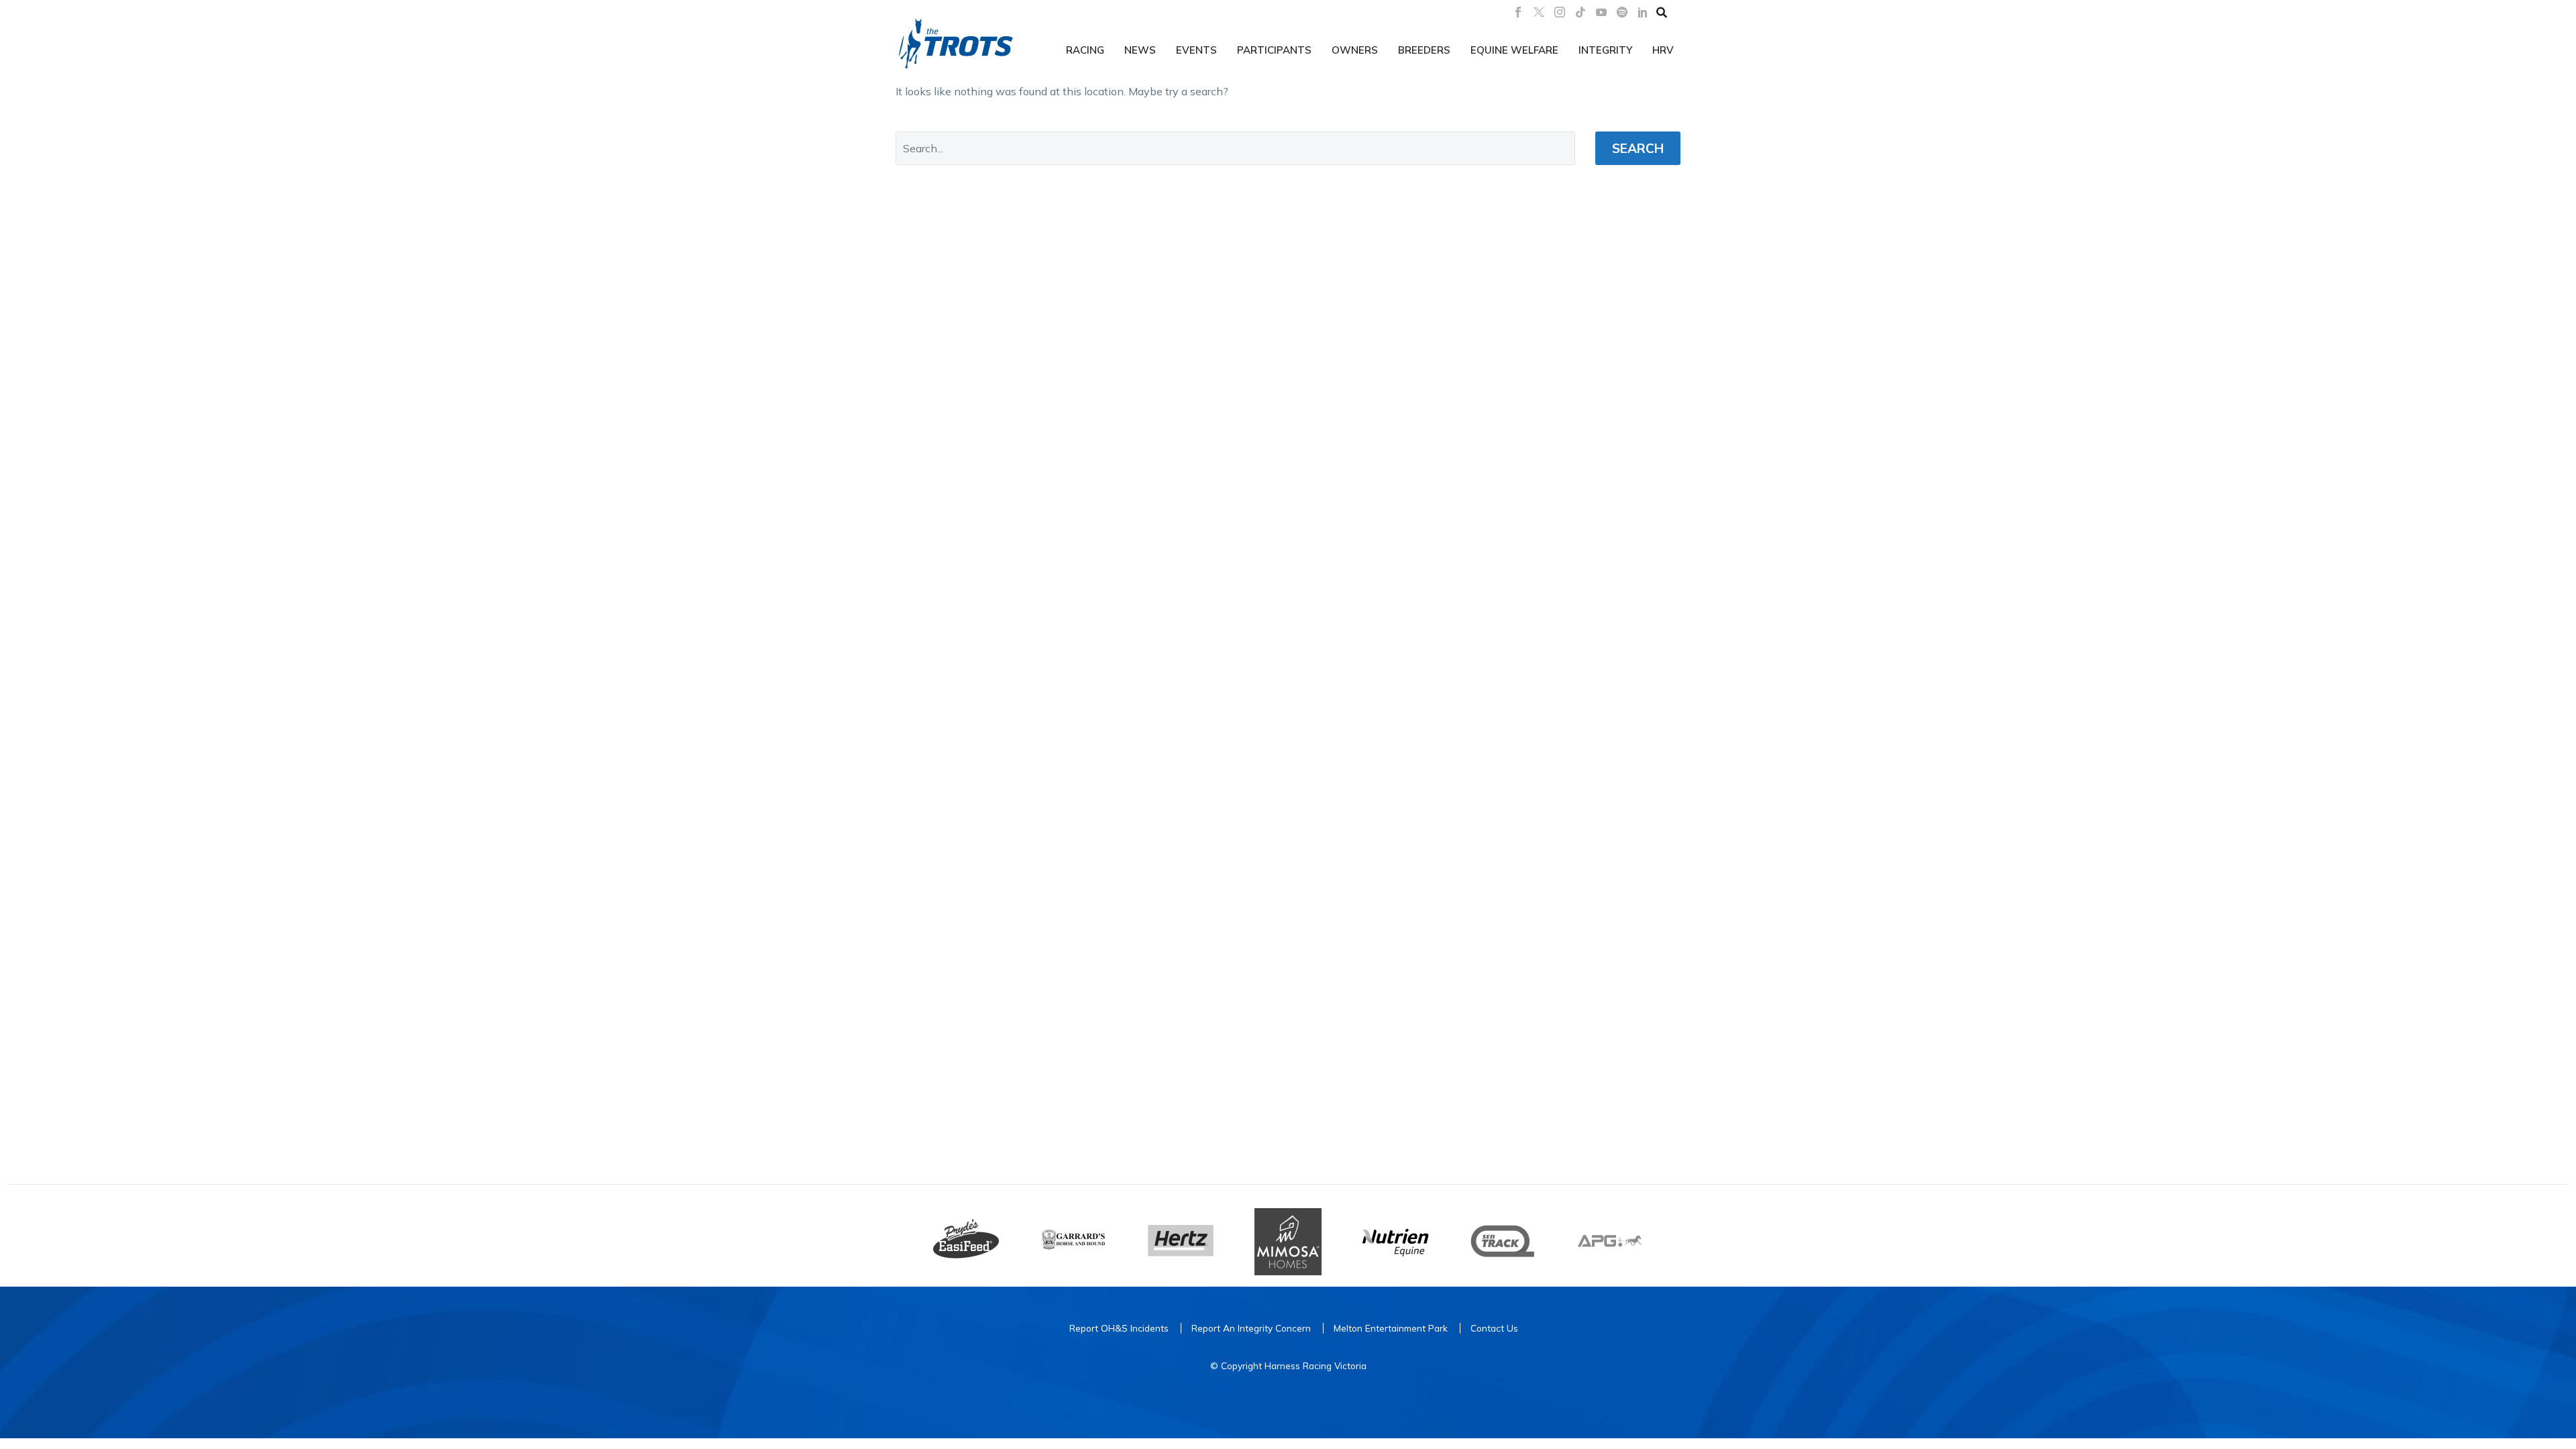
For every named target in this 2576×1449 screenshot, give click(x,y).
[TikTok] (1580, 12)
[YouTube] (1601, 12)
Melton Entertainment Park (1391, 1328)
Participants (1274, 50)
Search (1638, 148)
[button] (1662, 12)
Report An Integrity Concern (1251, 1328)
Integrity (1605, 50)
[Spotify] (1622, 12)
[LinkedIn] (1643, 12)
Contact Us (1494, 1328)
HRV (1663, 50)
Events (1196, 50)
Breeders (1424, 50)
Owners (1355, 50)
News (1140, 50)
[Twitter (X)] (1539, 12)
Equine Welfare (1514, 50)
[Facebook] (1518, 12)
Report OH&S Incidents (1119, 1328)
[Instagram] (1560, 12)
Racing (1085, 50)
